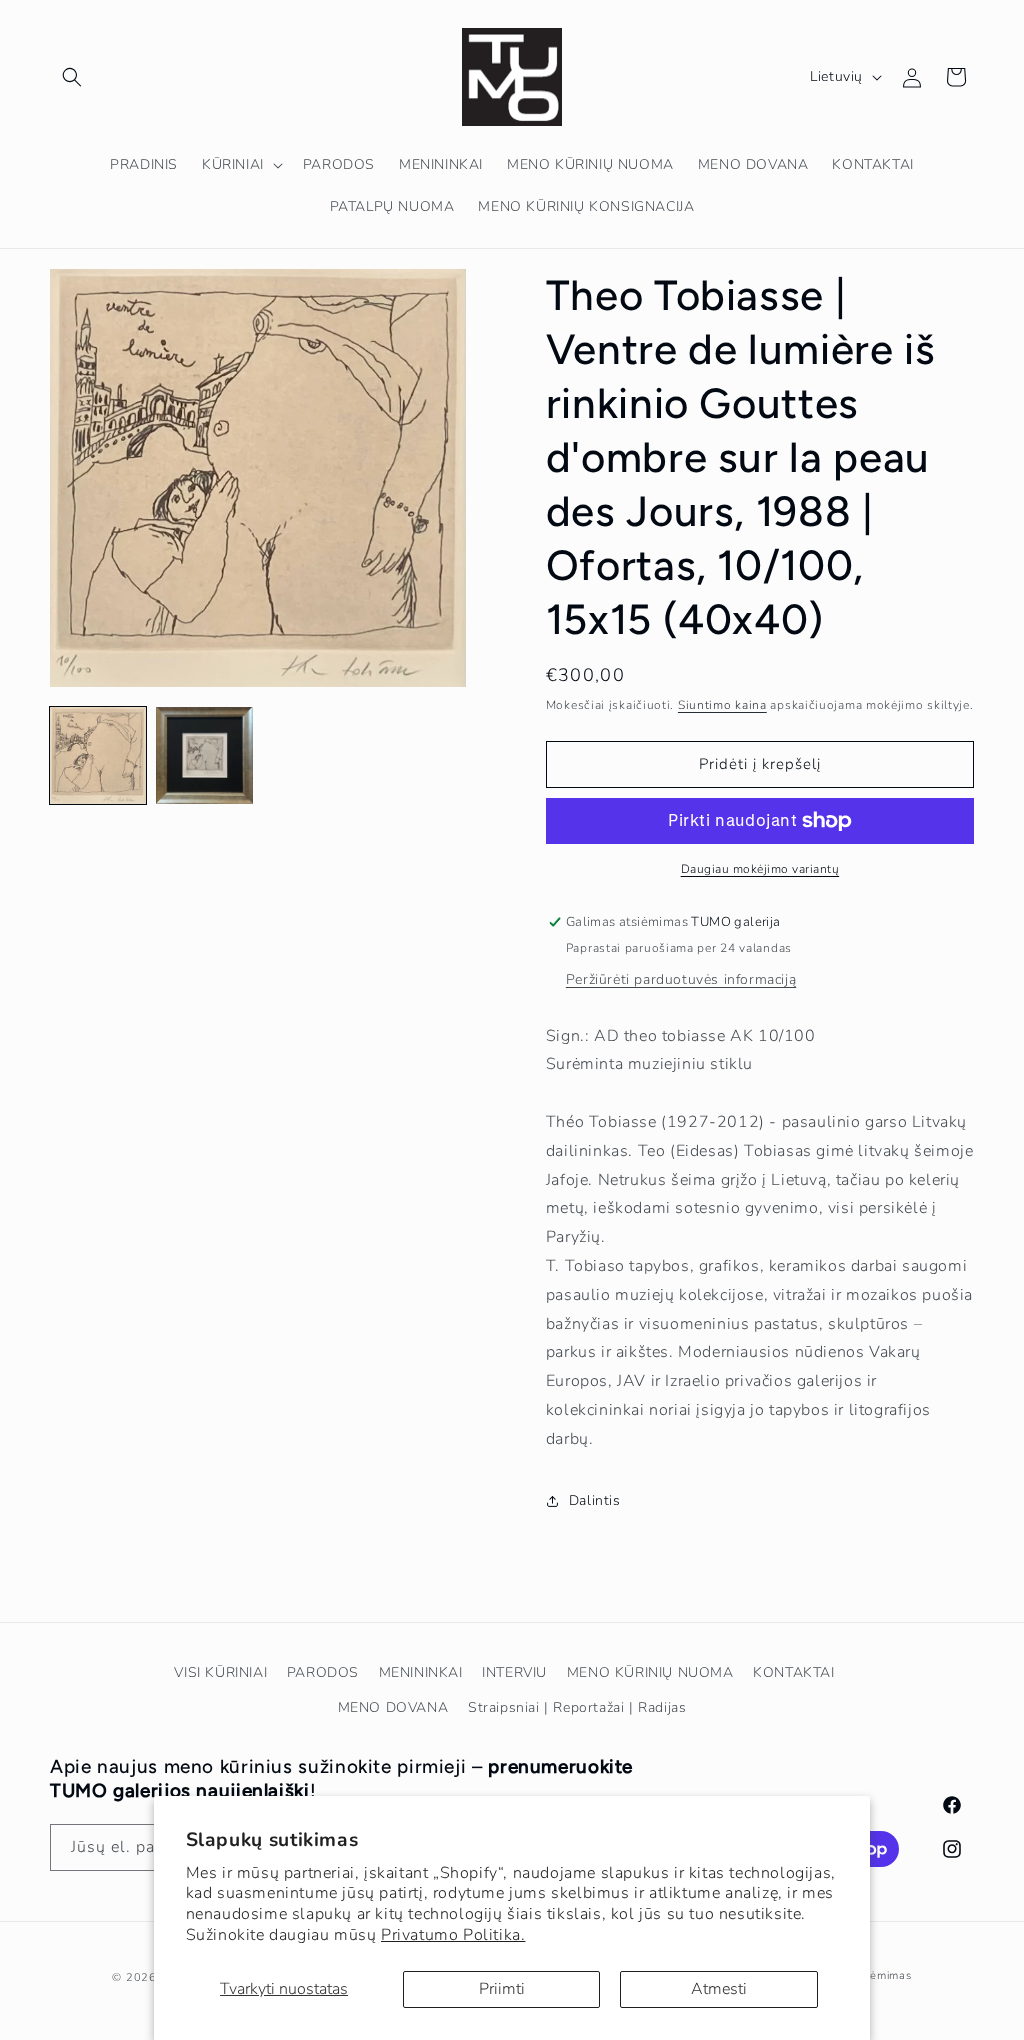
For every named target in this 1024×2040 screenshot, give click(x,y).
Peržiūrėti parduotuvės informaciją (681, 979)
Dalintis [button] (595, 1500)
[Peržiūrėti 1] (98, 755)
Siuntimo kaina (722, 705)
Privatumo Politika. (453, 1935)
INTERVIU (514, 1672)
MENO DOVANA (393, 1707)
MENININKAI (421, 1672)
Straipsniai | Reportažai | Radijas (577, 1707)
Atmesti (719, 1989)
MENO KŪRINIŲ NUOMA (650, 1672)
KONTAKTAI (793, 1672)
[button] (72, 77)
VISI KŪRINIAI (220, 1672)
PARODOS (323, 1672)
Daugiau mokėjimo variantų (760, 869)
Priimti (502, 1989)
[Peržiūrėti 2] (204, 755)
